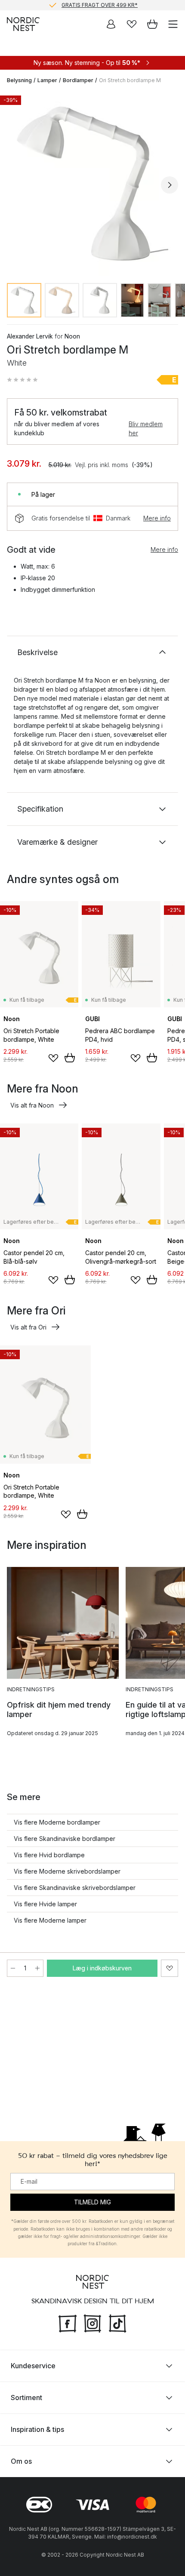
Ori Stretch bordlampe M (130, 80)
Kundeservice (33, 2366)
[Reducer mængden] (13, 1968)
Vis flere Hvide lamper (45, 1904)
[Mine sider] (111, 24)
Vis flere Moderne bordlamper (57, 1822)
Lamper (47, 80)
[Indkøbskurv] (152, 24)
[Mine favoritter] (132, 24)
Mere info (157, 518)
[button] (22, 380)
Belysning (19, 80)
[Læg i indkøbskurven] (70, 1058)
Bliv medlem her (146, 428)
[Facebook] (68, 2323)
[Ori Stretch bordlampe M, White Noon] (92, 184)
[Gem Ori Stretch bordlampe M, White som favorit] (170, 1968)
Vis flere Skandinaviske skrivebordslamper (75, 1888)
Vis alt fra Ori (28, 1327)
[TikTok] (117, 2323)
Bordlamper (78, 80)
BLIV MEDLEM (75, 5)
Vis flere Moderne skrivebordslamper (67, 1871)
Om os (21, 2461)
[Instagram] (92, 2323)
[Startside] (23, 24)
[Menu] (173, 24)
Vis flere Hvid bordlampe (49, 1855)
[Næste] (170, 185)
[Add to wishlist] (53, 1058)
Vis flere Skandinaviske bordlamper (65, 1839)
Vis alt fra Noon (32, 1105)
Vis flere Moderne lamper (50, 1920)
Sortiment (26, 2397)
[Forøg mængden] (37, 1968)
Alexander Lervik (30, 336)
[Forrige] (15, 185)
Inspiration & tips (37, 2429)
